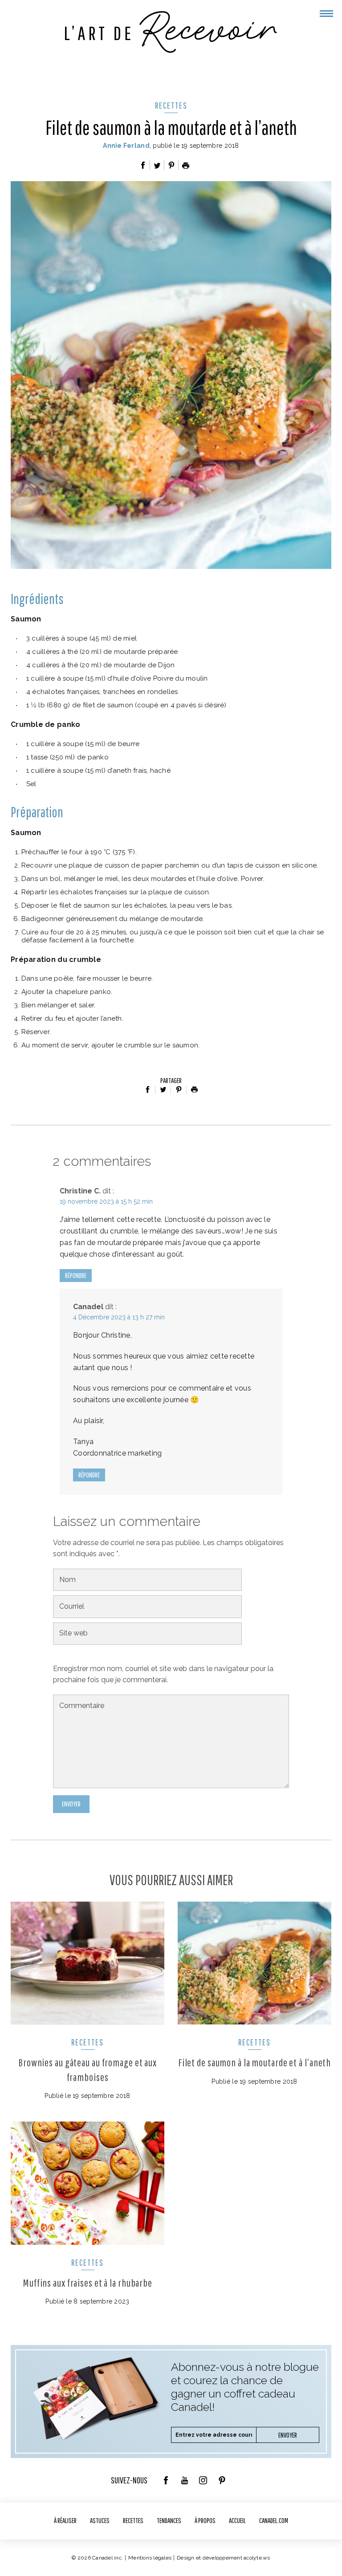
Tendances (169, 2520)
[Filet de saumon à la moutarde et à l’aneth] (254, 1963)
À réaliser (65, 2520)
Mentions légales (150, 2558)
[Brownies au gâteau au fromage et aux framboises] (88, 1963)
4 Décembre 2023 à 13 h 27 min (119, 1317)
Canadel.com (274, 2520)
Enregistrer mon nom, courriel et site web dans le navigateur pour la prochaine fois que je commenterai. (163, 1674)
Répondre (76, 1275)
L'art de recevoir (171, 32)
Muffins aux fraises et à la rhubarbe (88, 2283)
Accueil (237, 2520)
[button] (326, 14)
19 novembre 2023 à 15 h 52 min (106, 1201)
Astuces (100, 2520)
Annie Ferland (126, 146)
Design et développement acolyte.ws (224, 2558)
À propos (205, 2520)
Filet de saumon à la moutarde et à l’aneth (254, 2062)
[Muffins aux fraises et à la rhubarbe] (88, 2183)
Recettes (171, 105)
